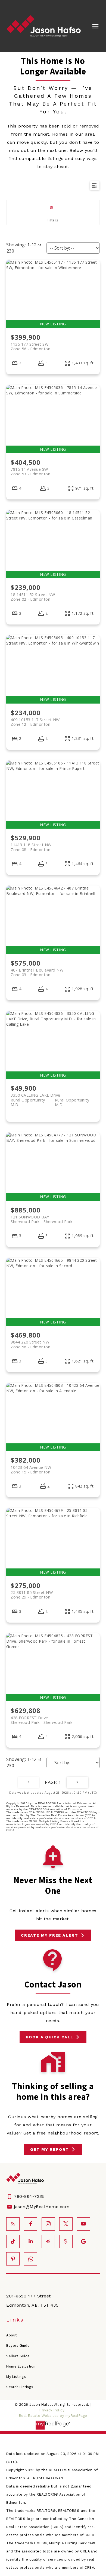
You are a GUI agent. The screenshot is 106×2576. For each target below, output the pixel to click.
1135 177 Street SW (30, 346)
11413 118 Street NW (31, 847)
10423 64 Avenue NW (31, 1470)
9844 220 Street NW (30, 1344)
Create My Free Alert (49, 1935)
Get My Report (50, 2149)
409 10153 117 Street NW (35, 722)
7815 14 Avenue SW (30, 472)
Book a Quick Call (50, 2037)
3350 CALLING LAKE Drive (50, 1097)
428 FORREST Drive (42, 1720)
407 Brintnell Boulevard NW (37, 972)
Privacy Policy (52, 2410)
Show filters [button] (53, 212)
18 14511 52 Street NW (33, 597)
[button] (53, 1935)
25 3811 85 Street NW (32, 1595)
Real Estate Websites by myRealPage (53, 2416)
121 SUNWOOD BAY (42, 1219)
